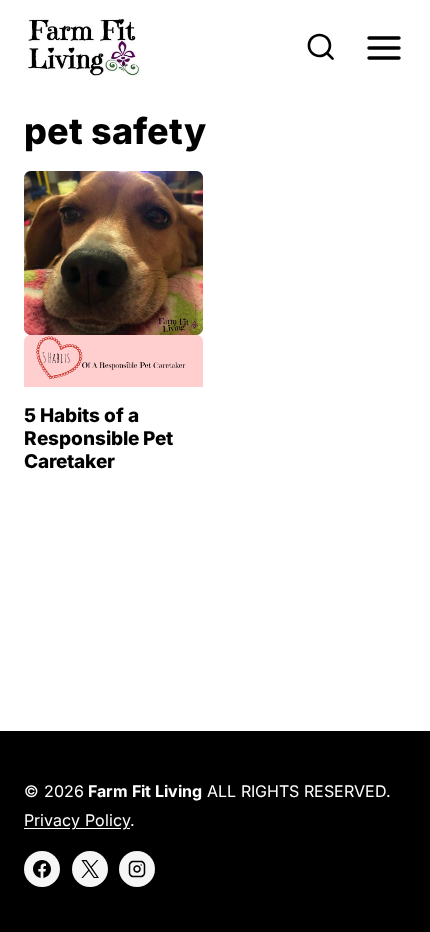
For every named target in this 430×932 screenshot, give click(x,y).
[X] (90, 869)
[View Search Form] (321, 48)
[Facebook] (42, 869)
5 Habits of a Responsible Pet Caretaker (98, 438)
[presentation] (113, 279)
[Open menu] (383, 47)
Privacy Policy (77, 820)
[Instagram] (137, 869)
